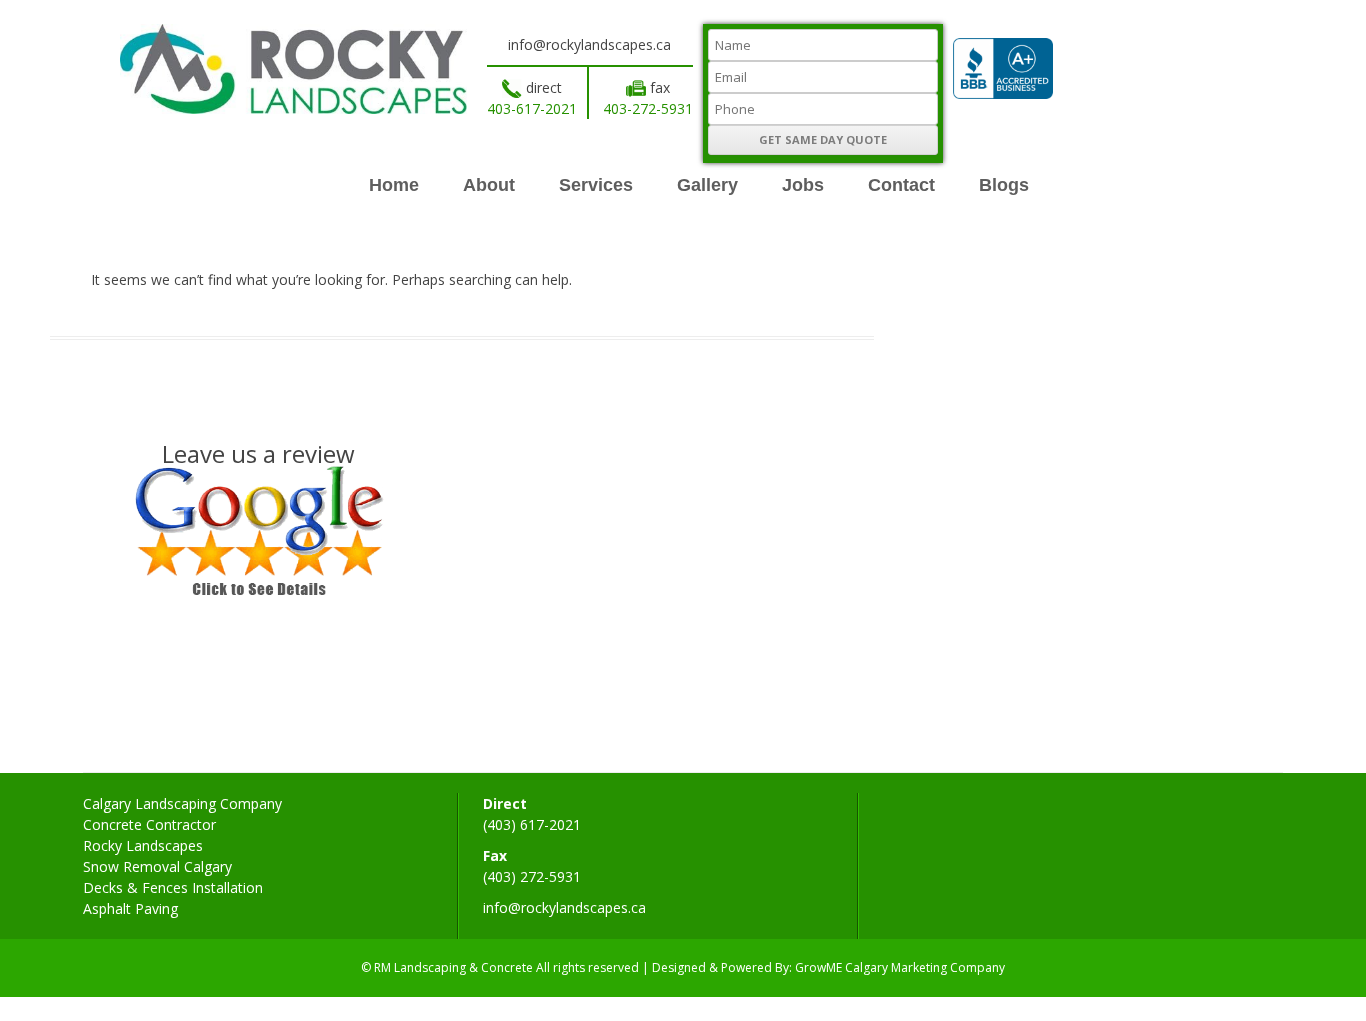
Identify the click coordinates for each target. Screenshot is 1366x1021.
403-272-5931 (648, 108)
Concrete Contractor (149, 824)
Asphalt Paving (130, 908)
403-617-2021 (532, 108)
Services (596, 185)
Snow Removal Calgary (157, 866)
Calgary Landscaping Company (182, 803)
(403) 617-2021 (532, 824)
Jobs (803, 185)
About (489, 185)
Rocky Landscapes (143, 845)
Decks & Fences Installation (173, 887)
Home (394, 185)
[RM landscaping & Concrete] (293, 108)
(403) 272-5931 (532, 876)
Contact (901, 185)
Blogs (1004, 185)
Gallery (707, 185)
